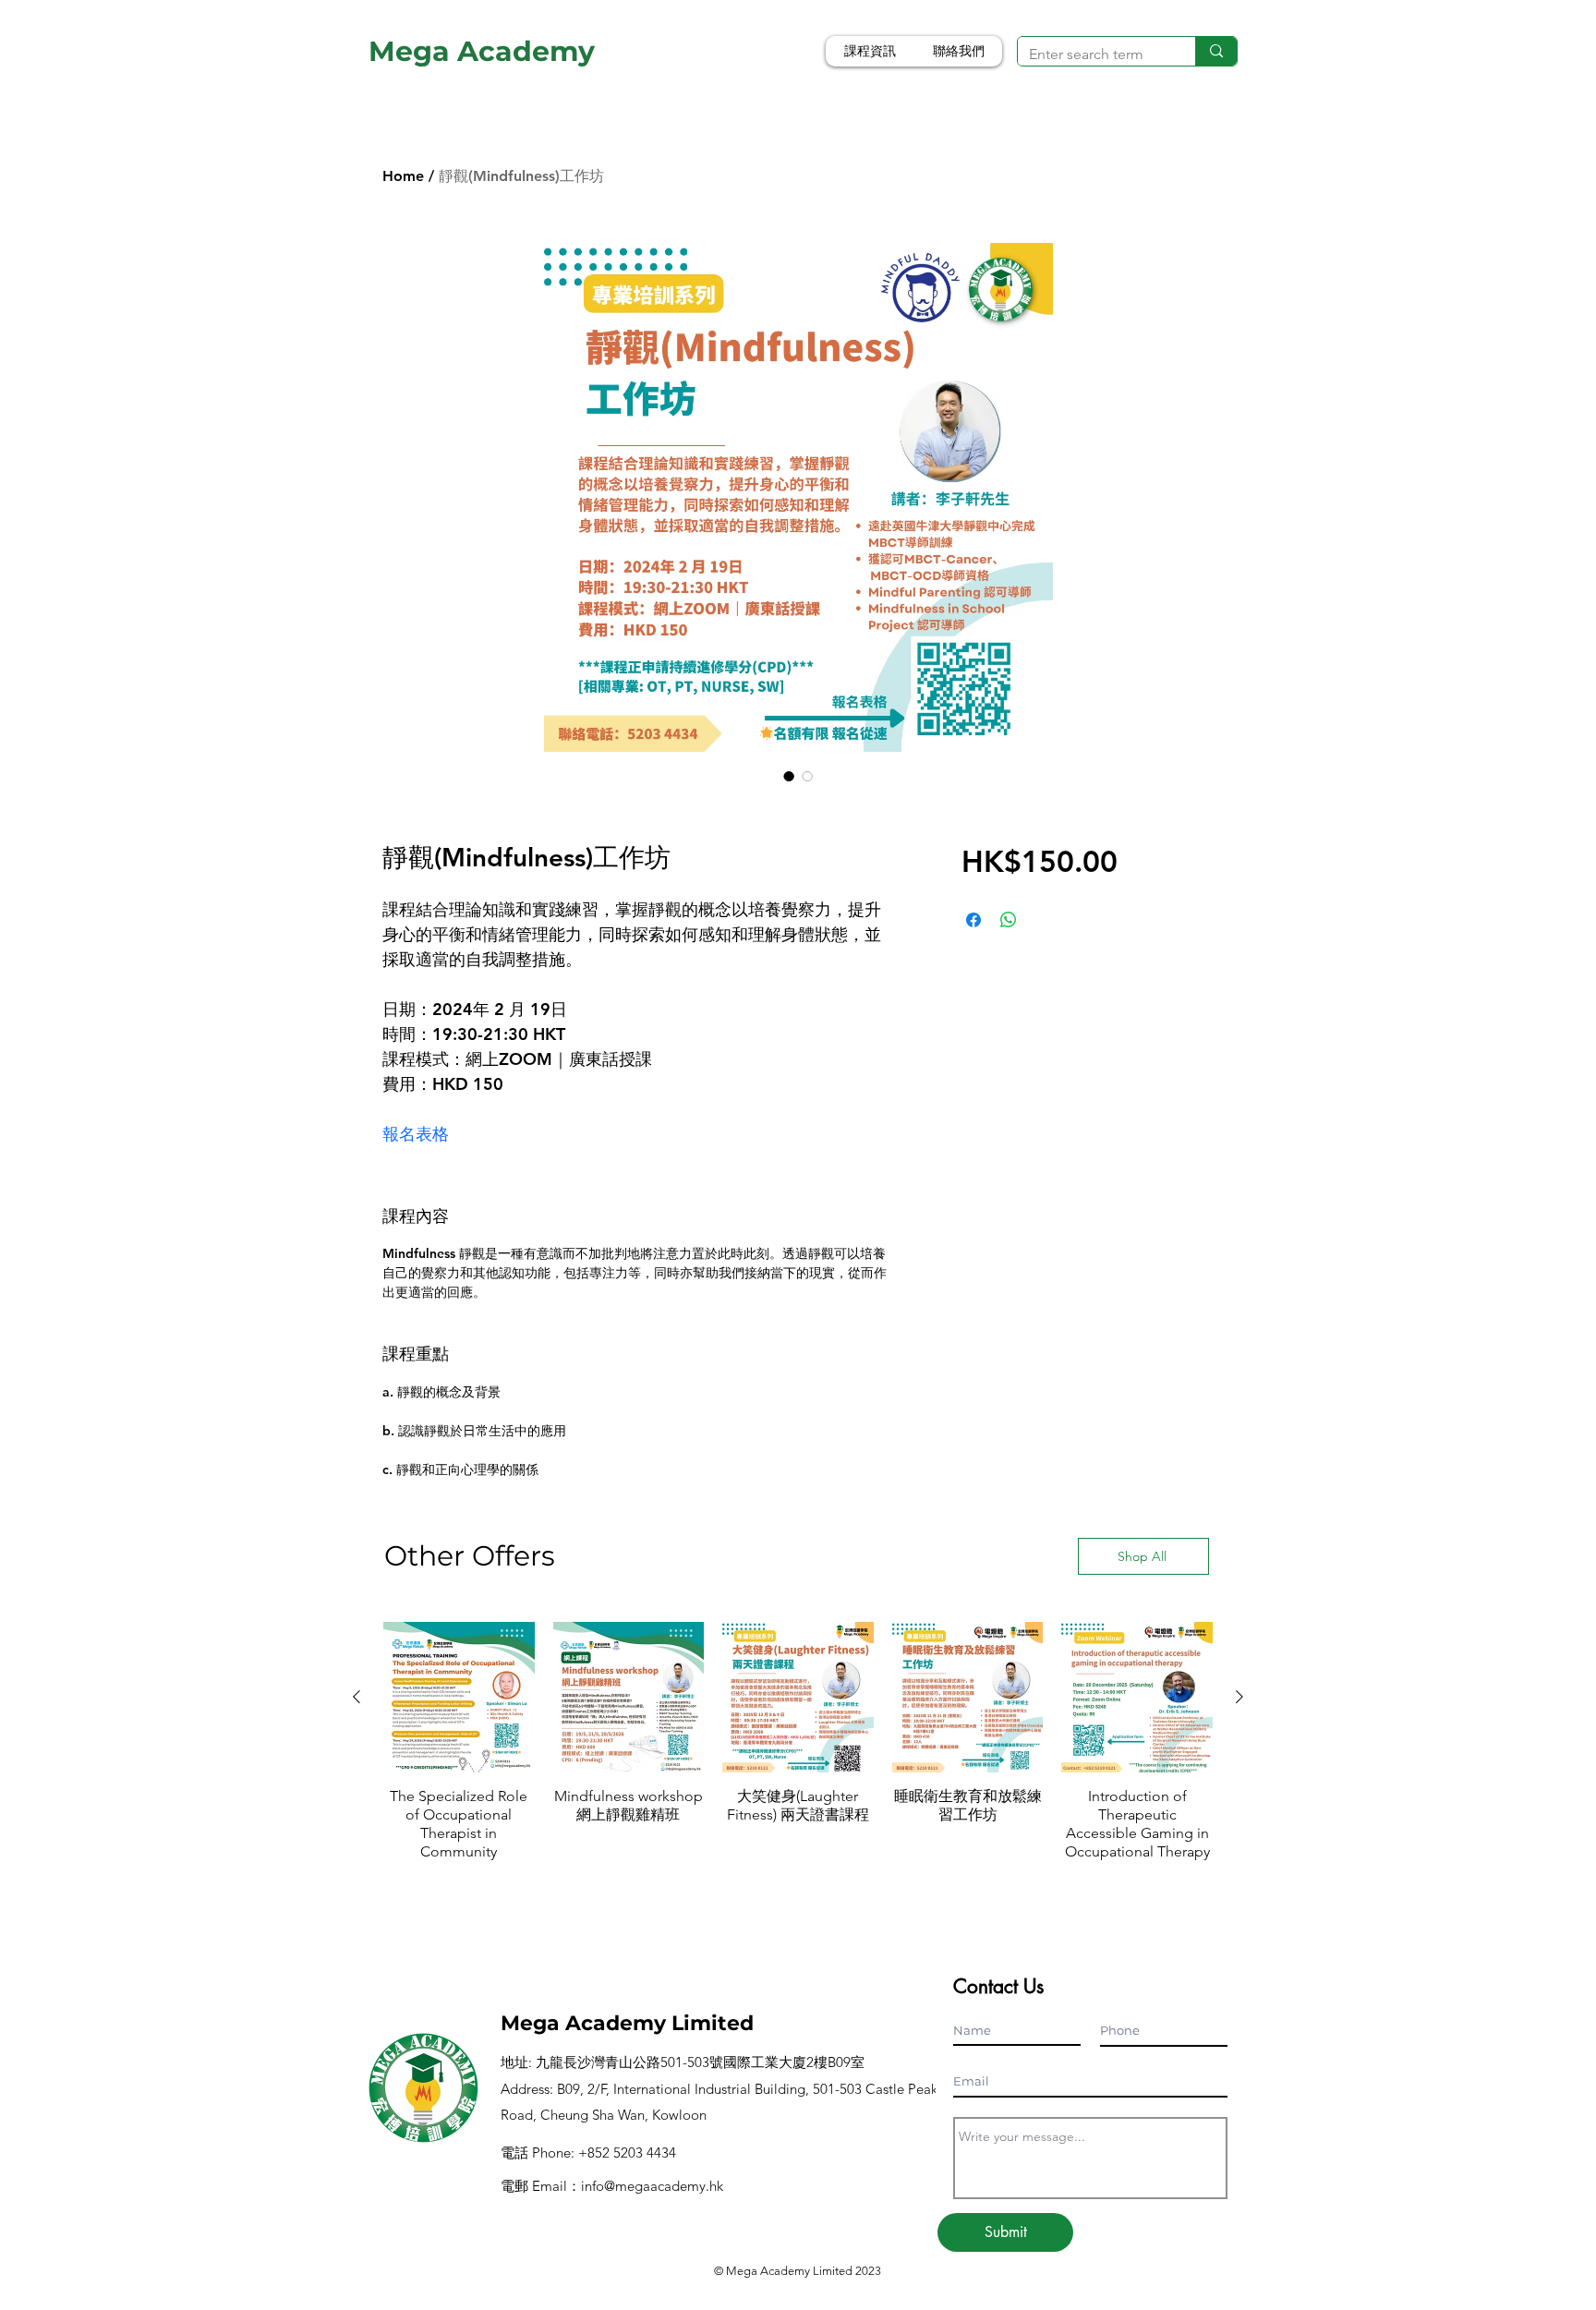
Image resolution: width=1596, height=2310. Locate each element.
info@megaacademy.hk (652, 2186)
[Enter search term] (1216, 51)
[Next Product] (1239, 1697)
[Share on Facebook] (973, 920)
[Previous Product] (357, 1697)
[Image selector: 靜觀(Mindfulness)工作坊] (789, 776)
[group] (798, 1751)
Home (403, 176)
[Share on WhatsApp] (1009, 920)
